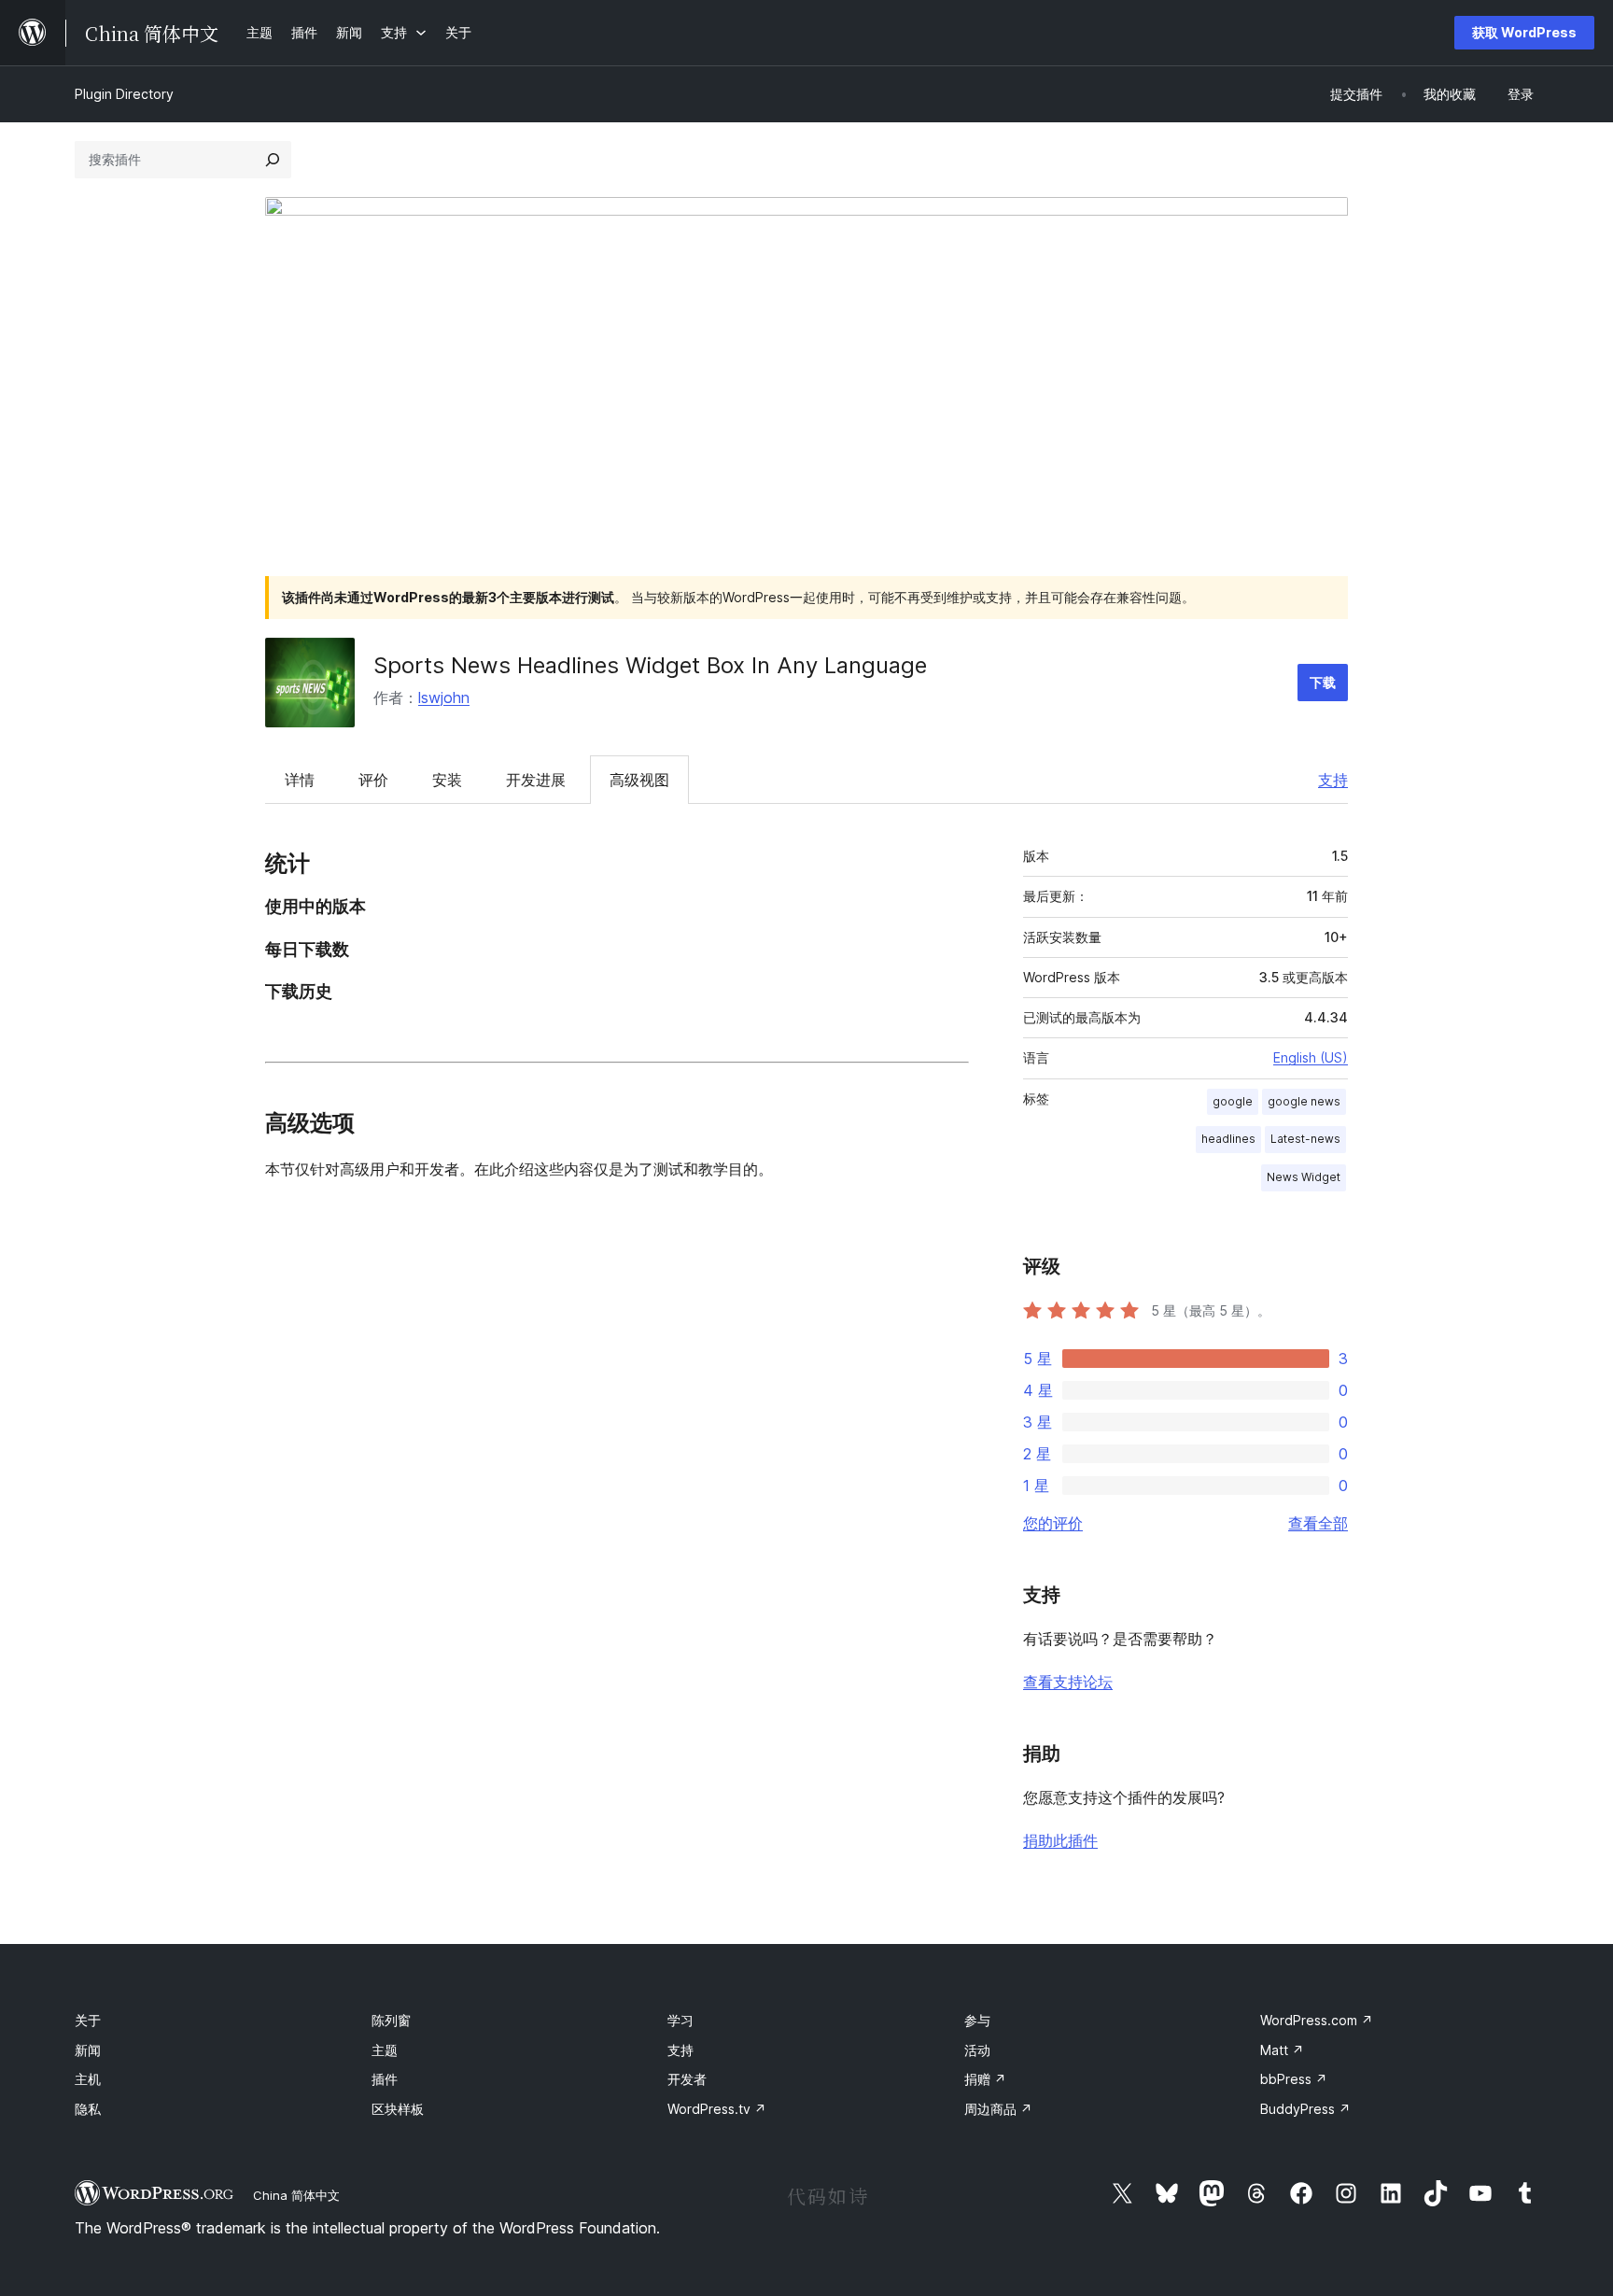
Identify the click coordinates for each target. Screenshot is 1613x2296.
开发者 (687, 2079)
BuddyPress (1305, 2109)
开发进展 (536, 780)
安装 (447, 780)
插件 (385, 2079)
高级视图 (639, 780)
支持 (1333, 780)
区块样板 (398, 2109)
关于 (88, 2020)
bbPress (1294, 2079)
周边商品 (998, 2109)
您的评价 (1053, 1523)
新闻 (88, 2050)
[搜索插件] (273, 160)
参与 (977, 2020)
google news (1304, 1101)
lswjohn (444, 697)
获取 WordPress (1524, 32)
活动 (977, 2050)
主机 (88, 2079)
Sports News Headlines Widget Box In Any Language (650, 665)
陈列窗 (391, 2020)
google (1233, 1101)
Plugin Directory (124, 94)
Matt (1282, 2050)
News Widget (1304, 1177)
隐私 (88, 2109)
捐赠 (985, 2079)
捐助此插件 (1060, 1840)
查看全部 (1318, 1523)
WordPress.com (1317, 2020)
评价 (373, 780)
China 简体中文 (296, 2195)
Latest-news (1305, 1139)
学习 (680, 2020)
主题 (385, 2050)
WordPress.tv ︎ (717, 2109)
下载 (1323, 682)
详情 (300, 780)
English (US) (1311, 1057)
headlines (1228, 1139)
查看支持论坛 (1068, 1682)
